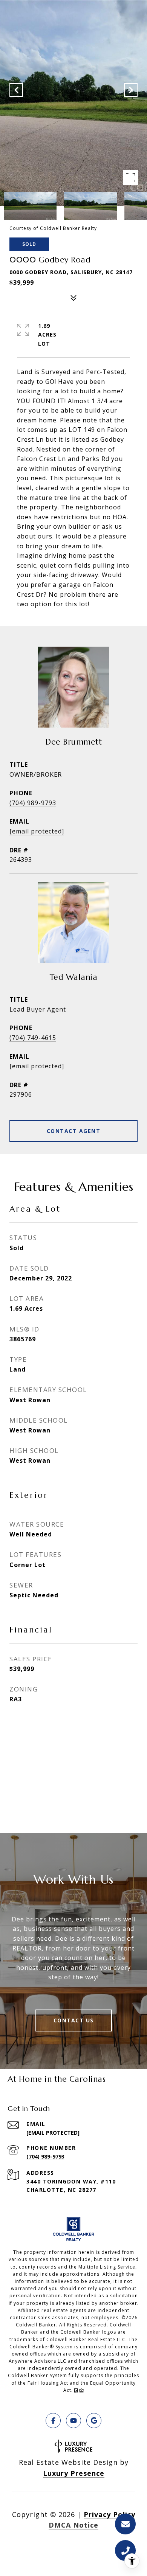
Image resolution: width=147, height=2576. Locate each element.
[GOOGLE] (94, 2421)
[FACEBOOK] (53, 2421)
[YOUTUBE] (73, 2421)
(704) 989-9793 (33, 803)
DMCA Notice (73, 2525)
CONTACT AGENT (74, 1131)
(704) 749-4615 (33, 1038)
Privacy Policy (109, 2514)
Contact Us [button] (74, 2020)
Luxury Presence (74, 2473)
